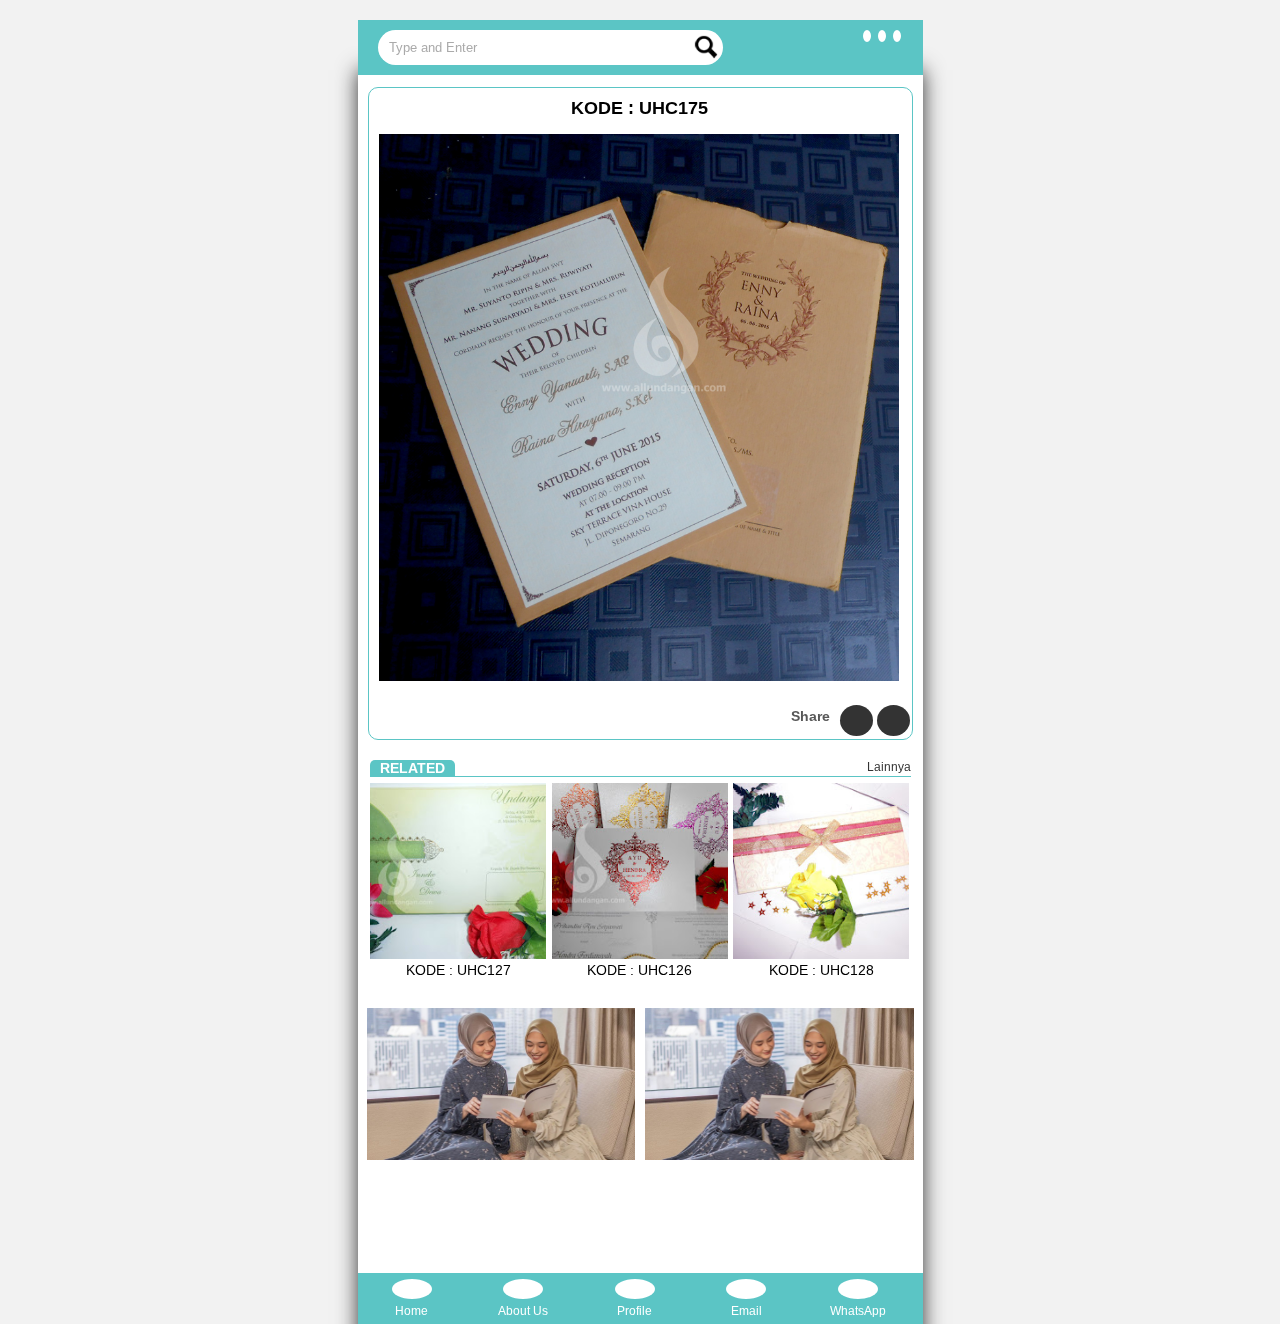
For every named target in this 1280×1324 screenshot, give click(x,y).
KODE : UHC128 (821, 970)
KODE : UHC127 (458, 970)
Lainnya (889, 767)
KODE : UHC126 (639, 970)
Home (411, 1311)
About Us (523, 1311)
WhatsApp (858, 1311)
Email (746, 1311)
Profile (634, 1311)
